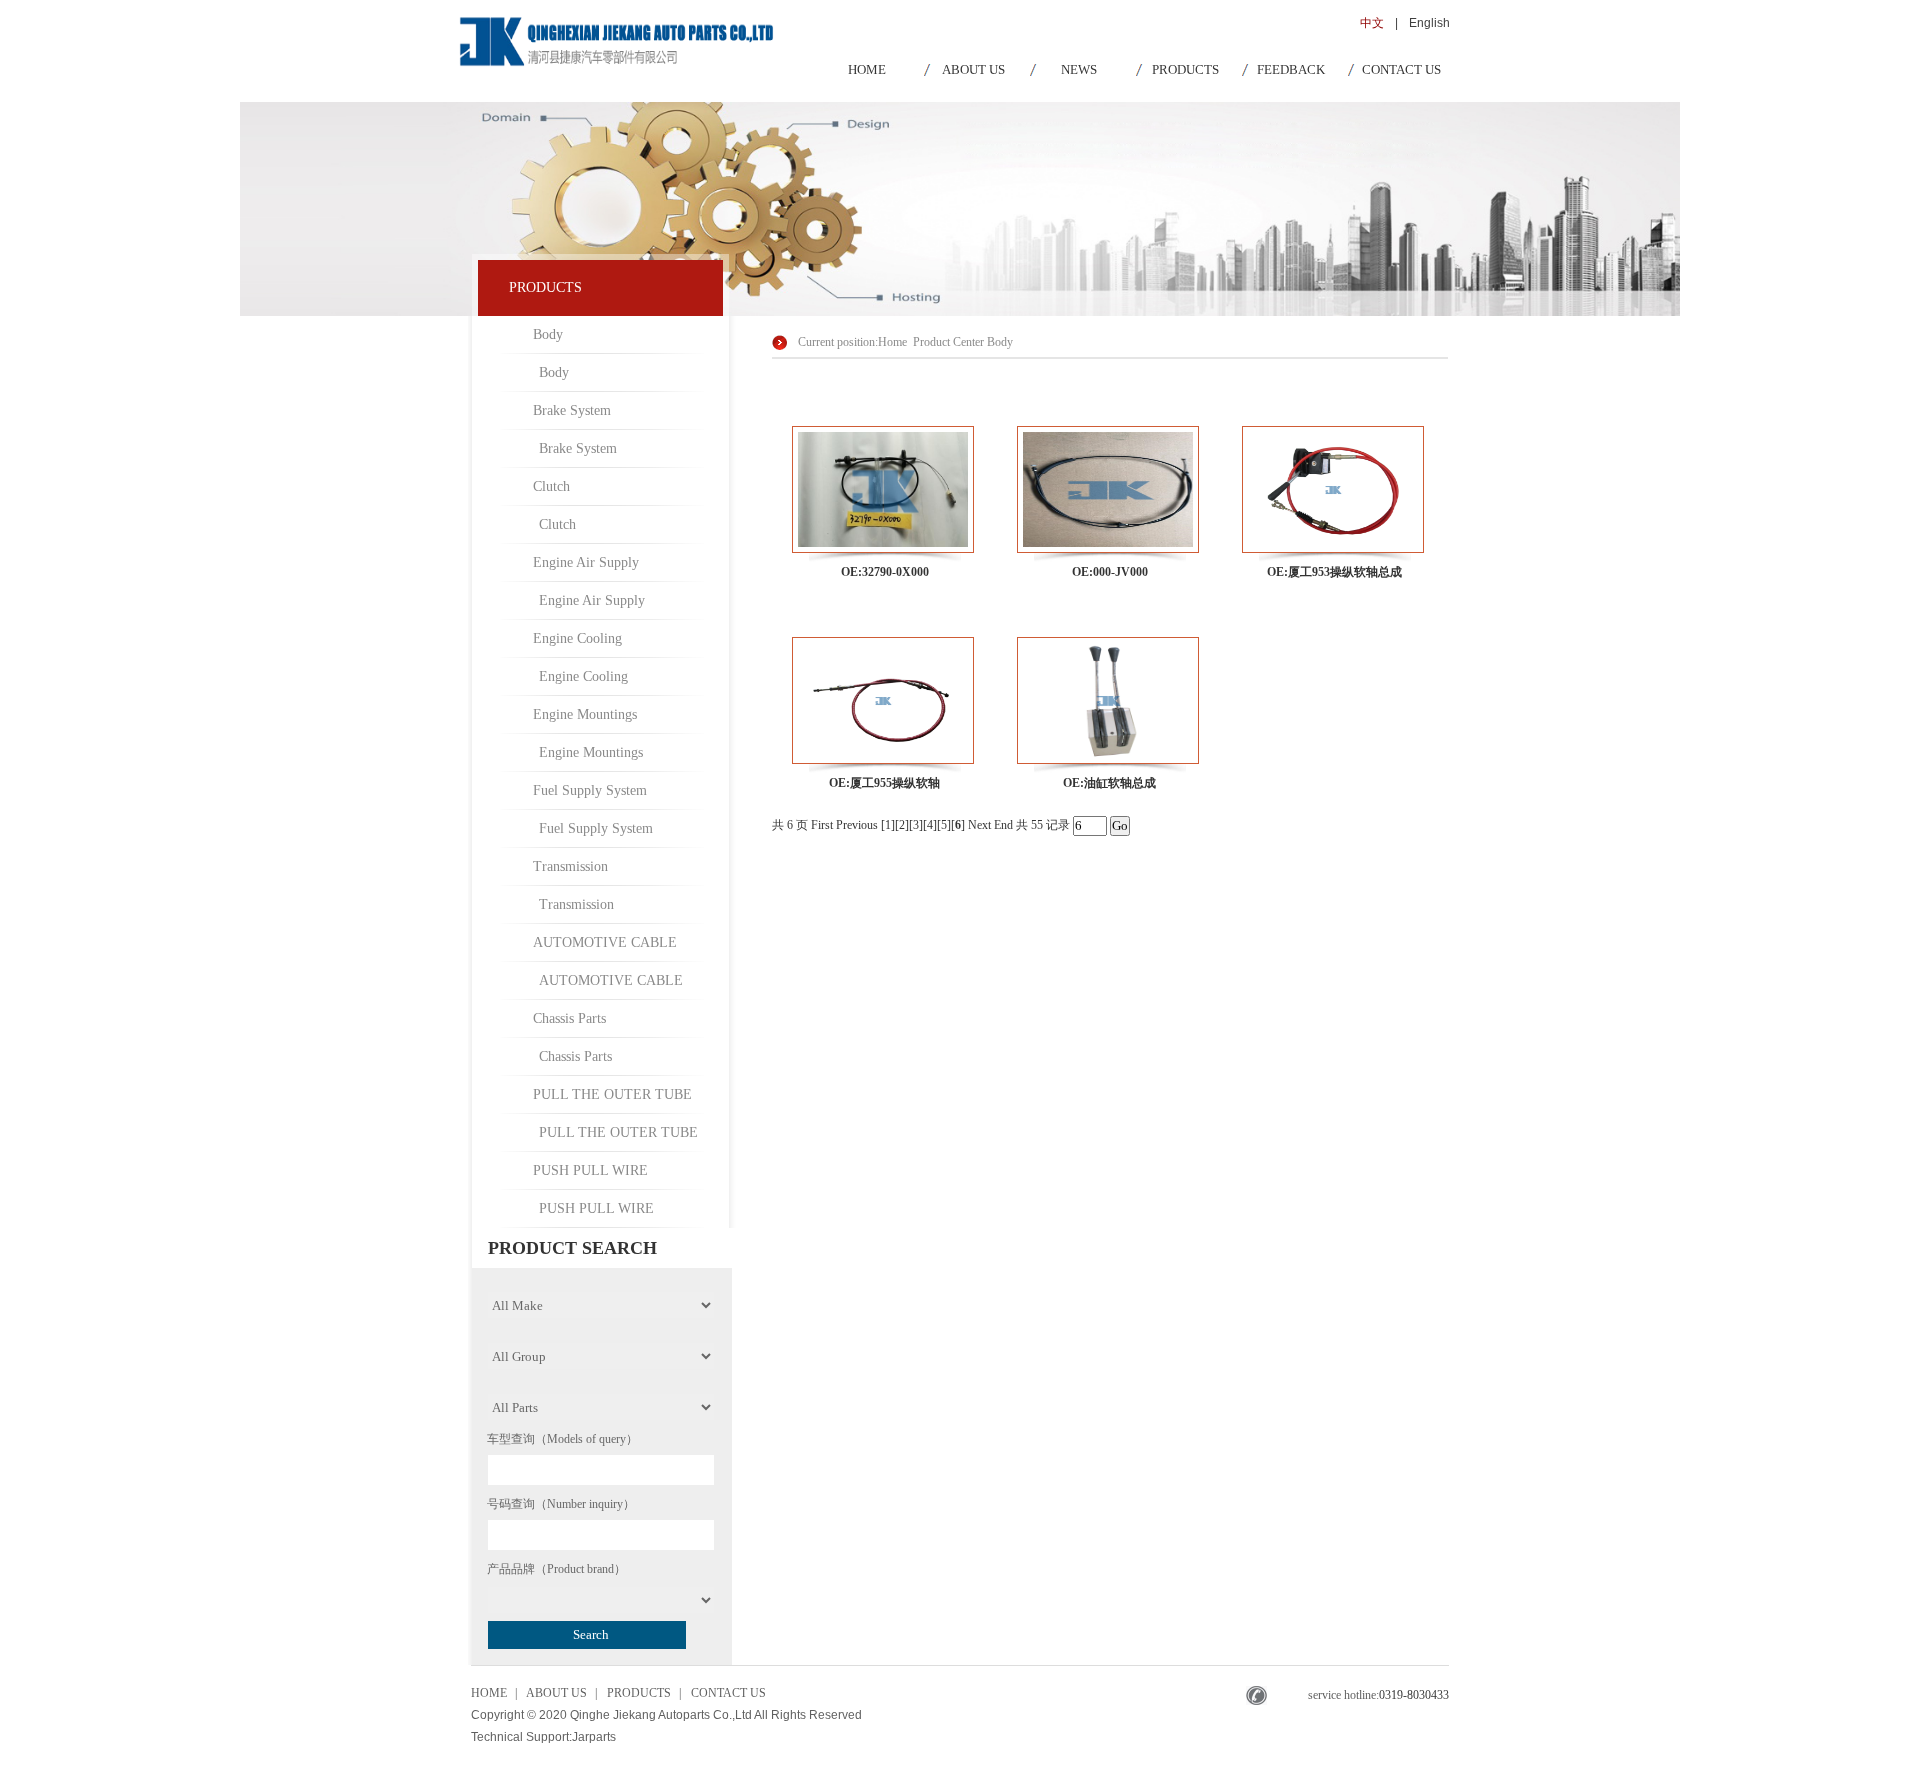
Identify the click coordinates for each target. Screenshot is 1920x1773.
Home (892, 342)
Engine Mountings (585, 714)
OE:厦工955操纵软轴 (884, 783)
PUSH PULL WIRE (590, 1170)
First (822, 825)
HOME (867, 69)
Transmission (570, 866)
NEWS (1079, 69)
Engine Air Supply (586, 562)
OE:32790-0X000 (885, 572)
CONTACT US (1401, 69)
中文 (1372, 23)
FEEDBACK (1291, 69)
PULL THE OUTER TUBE (612, 1094)
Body (548, 334)
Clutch (551, 486)
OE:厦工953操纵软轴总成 (1334, 572)
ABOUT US (973, 69)
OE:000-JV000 (1110, 572)
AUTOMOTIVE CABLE (605, 942)
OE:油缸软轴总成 (1109, 783)
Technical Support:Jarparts (543, 1737)
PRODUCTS (1185, 69)
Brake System (572, 410)
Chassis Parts (569, 1018)
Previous (857, 825)
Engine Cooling (577, 638)
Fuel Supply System (590, 790)
